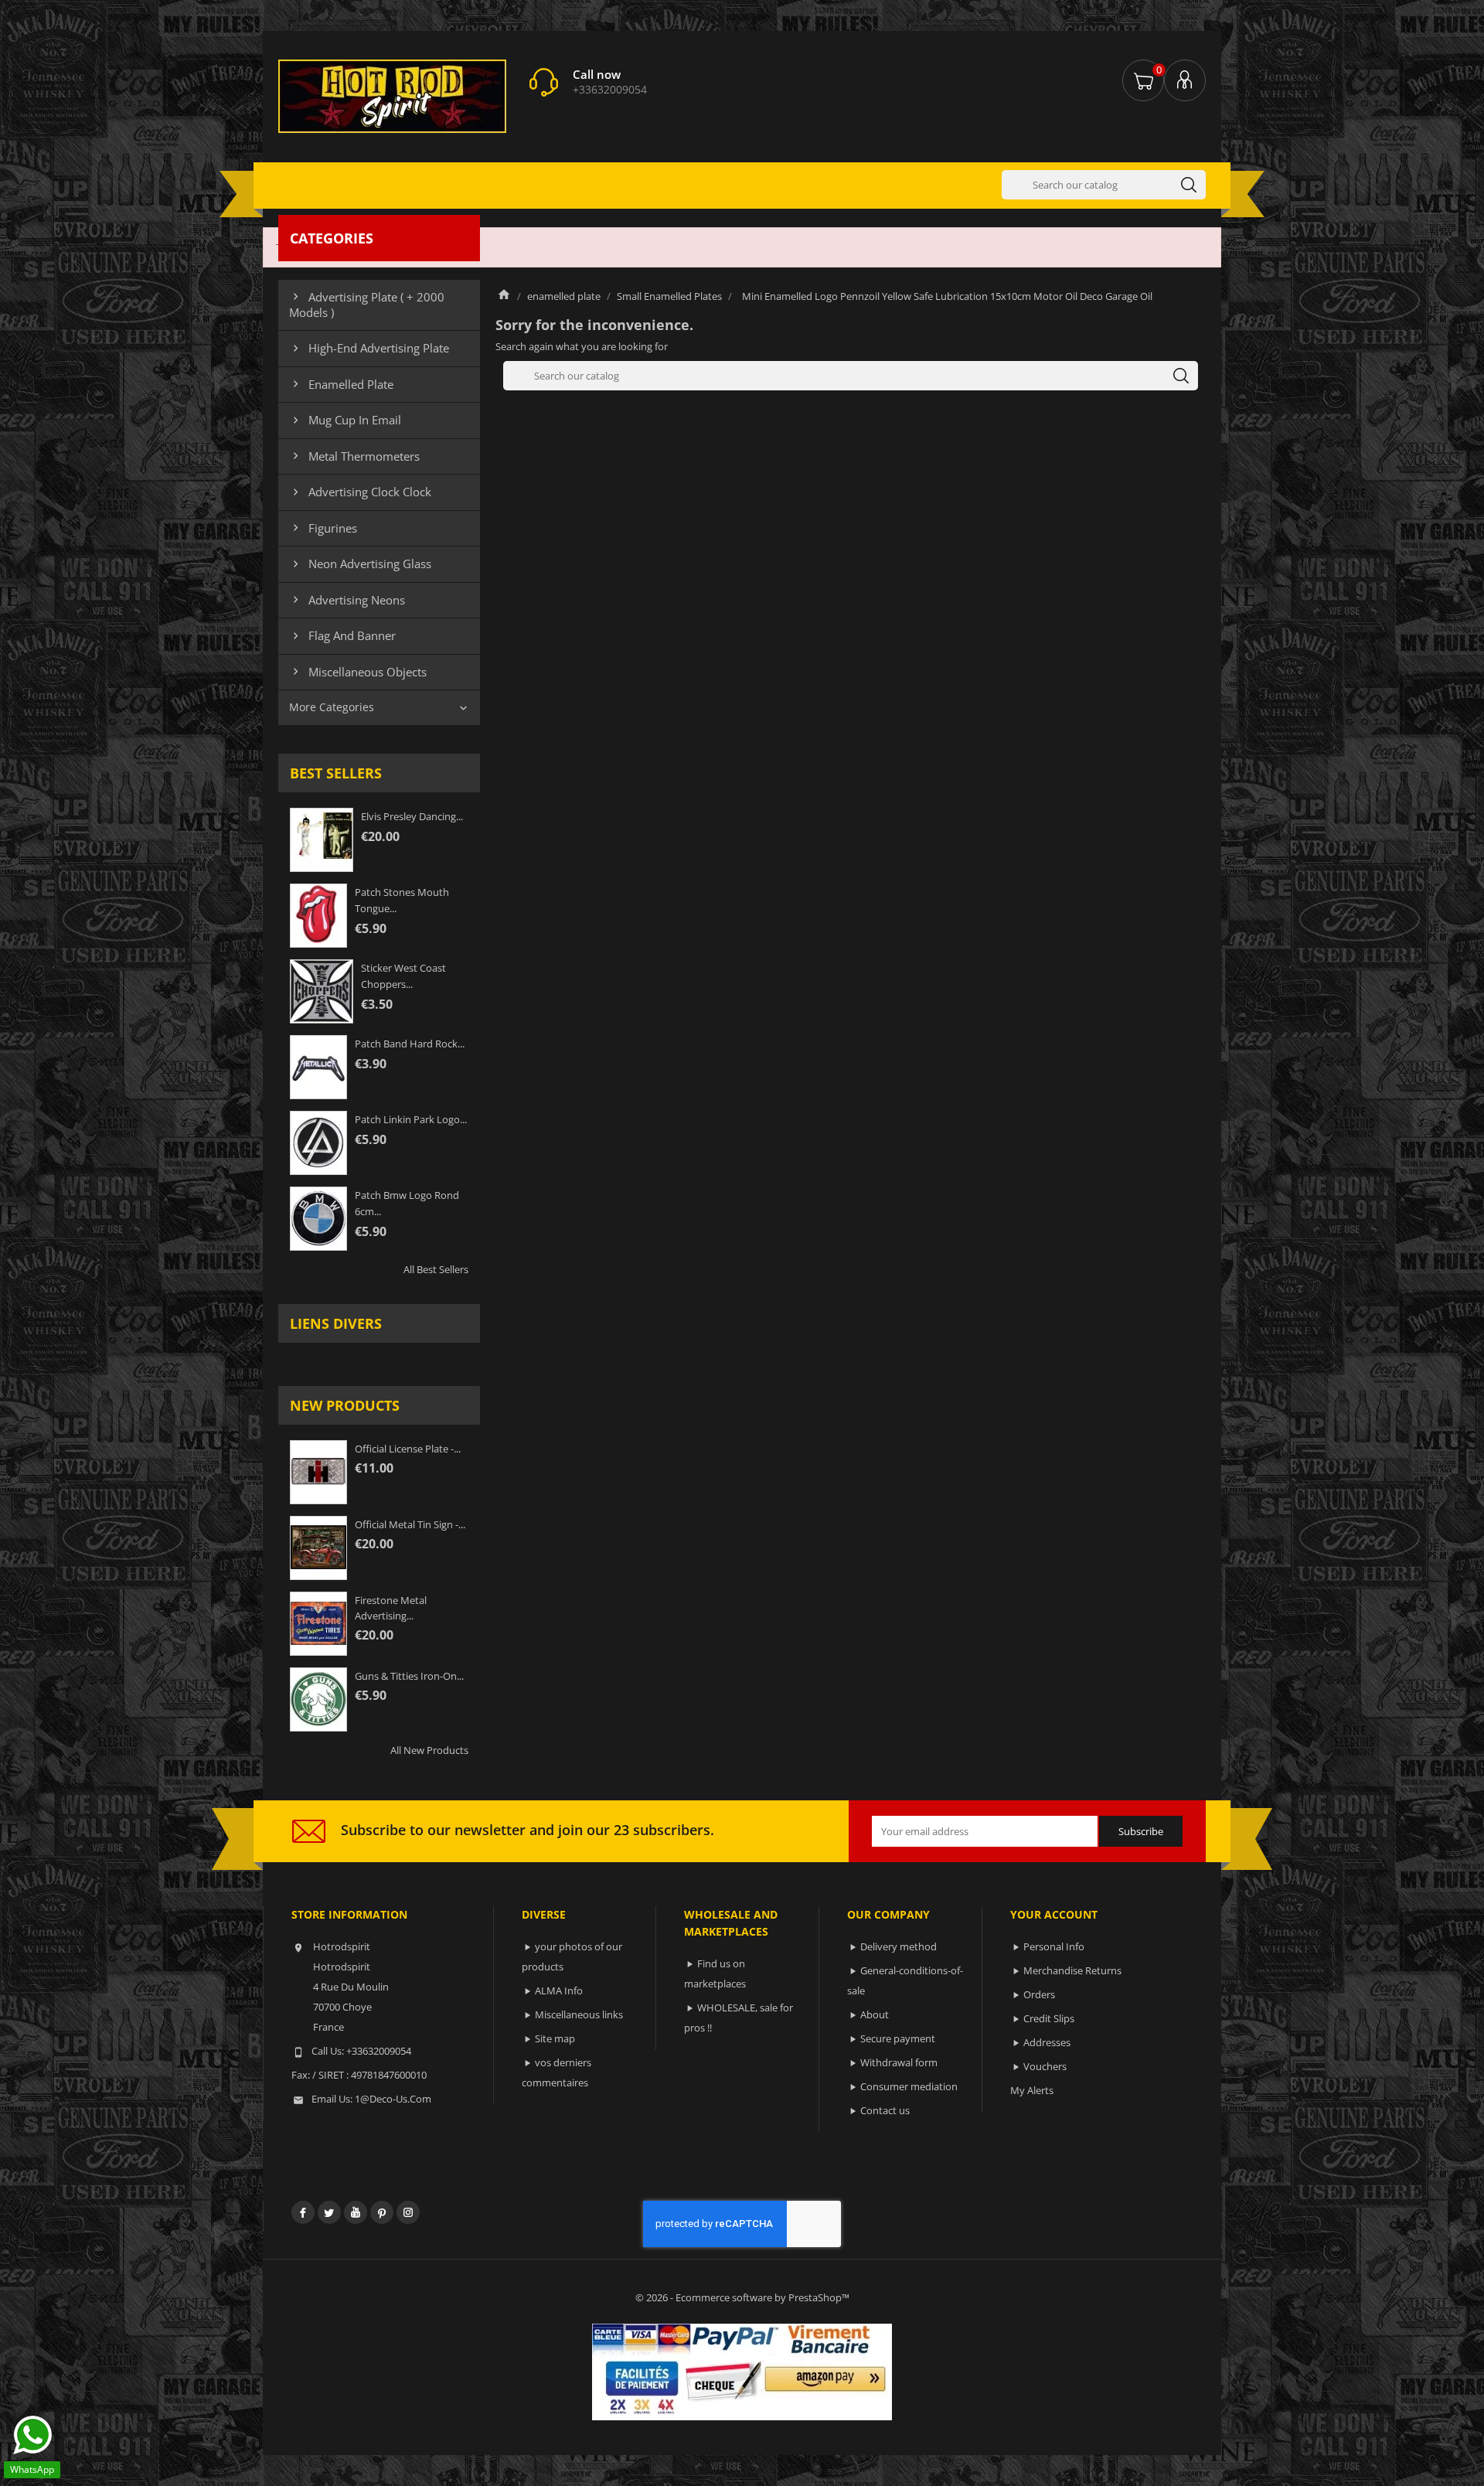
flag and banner (342, 635)
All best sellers (436, 1269)
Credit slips (1049, 2018)
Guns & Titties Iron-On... (409, 1676)
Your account (1054, 1914)
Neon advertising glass (360, 564)
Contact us (885, 2110)
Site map (555, 2038)
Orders (1039, 1994)
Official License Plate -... (408, 1449)
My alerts (1032, 2090)
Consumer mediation (909, 2086)
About (875, 2014)
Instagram (408, 2212)
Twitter (329, 2212)
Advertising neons (347, 600)
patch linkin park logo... (411, 1119)
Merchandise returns (1072, 1970)
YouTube (356, 2212)
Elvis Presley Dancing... (412, 816)
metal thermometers (354, 456)
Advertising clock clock (360, 492)
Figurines (323, 528)
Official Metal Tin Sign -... (410, 1524)
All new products (429, 1750)
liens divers (336, 1323)
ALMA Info (559, 1991)
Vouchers (1045, 2066)
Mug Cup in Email (345, 420)
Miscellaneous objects (358, 672)
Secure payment (898, 2038)
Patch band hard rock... (410, 1044)
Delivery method (899, 1946)
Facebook (303, 2212)
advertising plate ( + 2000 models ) (367, 305)
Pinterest (382, 2212)
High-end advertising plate (369, 348)
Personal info (1054, 1946)
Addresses (1047, 2042)
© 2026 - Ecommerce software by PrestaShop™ (742, 2297)
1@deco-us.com (393, 2099)
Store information (349, 1914)
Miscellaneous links (579, 2014)
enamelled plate (341, 384)
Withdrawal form (899, 2062)
